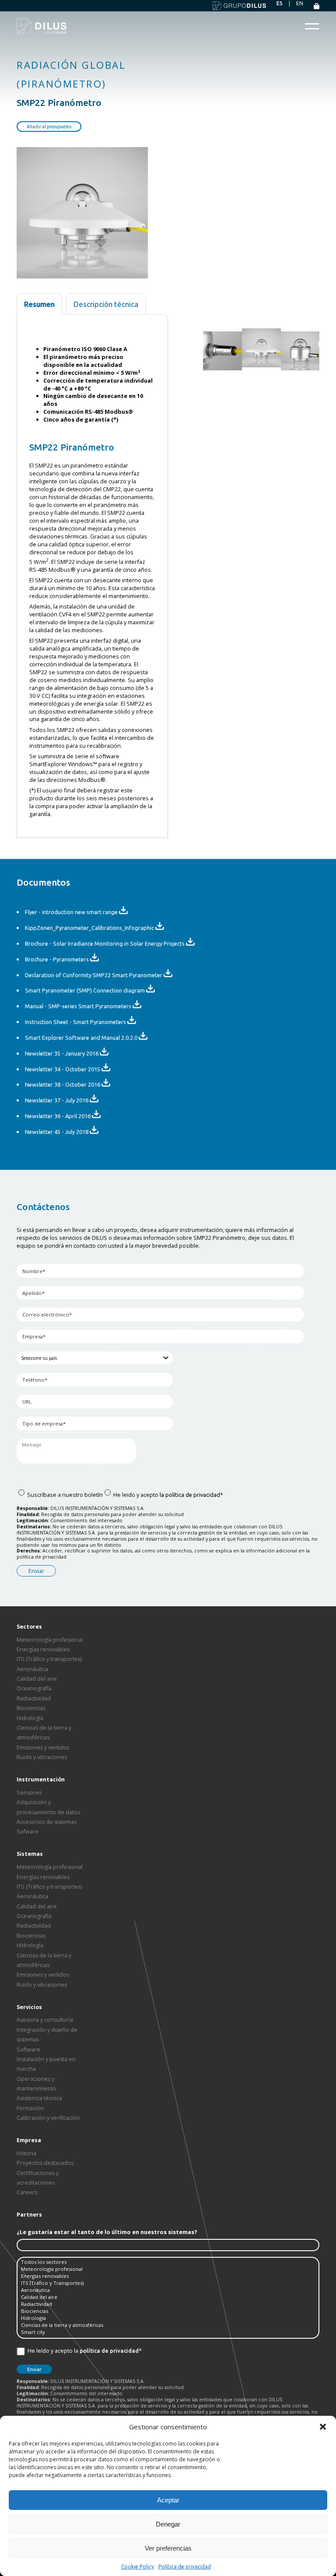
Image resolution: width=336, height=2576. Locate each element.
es (280, 3)
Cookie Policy (138, 2567)
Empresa (29, 2140)
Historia (26, 2153)
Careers (27, 2192)
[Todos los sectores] (168, 2262)
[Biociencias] (168, 2311)
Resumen (39, 304)
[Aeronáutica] (168, 2290)
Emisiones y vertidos (43, 1747)
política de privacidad (109, 2351)
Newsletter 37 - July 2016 (57, 1100)
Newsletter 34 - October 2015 (63, 1069)
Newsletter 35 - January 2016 (62, 1053)
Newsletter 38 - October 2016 (63, 1084)
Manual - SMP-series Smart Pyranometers (79, 1006)
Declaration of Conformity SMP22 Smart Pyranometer (94, 975)
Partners (29, 2215)
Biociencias (31, 1708)
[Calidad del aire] (168, 2297)
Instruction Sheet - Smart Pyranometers (76, 1022)
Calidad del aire (37, 1679)
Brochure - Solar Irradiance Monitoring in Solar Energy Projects (105, 943)
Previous (201, 345)
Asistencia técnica (39, 2098)
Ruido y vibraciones (42, 1757)
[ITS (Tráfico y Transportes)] (168, 2283)
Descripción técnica (106, 304)
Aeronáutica (32, 1669)
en (300, 3)
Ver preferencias (168, 2548)
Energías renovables (43, 1649)
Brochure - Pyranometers (58, 959)
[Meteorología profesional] (168, 2269)
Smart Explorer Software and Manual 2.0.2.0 (82, 1038)
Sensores (29, 1793)
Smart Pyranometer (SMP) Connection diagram (86, 990)
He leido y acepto (168, 1495)
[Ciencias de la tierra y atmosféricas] (168, 2325)
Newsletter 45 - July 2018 (57, 1132)
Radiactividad (34, 1698)
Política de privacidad (185, 2567)
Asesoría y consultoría (45, 2020)
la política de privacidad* (191, 1495)
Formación (30, 2108)
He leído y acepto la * (84, 2351)
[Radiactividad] (168, 2304)
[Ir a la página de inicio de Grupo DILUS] (239, 6)
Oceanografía (34, 1688)
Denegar (168, 2524)
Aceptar (168, 2500)
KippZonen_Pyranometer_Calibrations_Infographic (90, 928)
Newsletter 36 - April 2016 (58, 1116)
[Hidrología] (168, 2318)
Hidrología (30, 1718)
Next (322, 345)
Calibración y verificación (48, 2118)
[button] (323, 2427)
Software (28, 2050)
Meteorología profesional (50, 1640)
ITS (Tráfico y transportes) (49, 1659)
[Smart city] (168, 2332)
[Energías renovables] (168, 2276)
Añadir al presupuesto (49, 127)
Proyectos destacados (45, 2163)
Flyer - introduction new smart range (72, 912)
